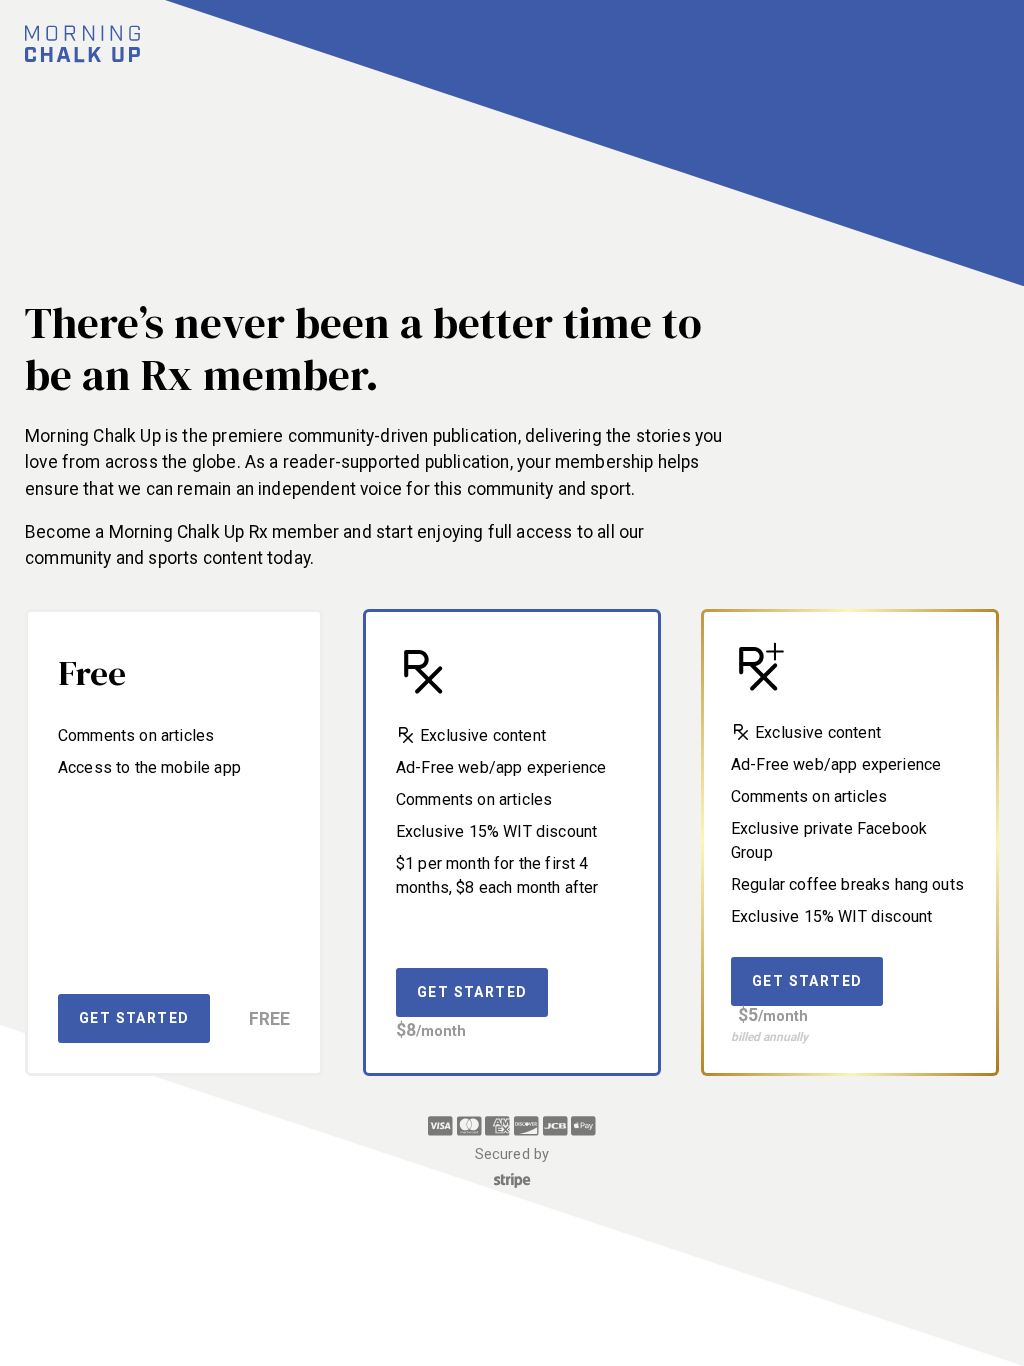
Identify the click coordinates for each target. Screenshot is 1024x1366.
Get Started (134, 1018)
